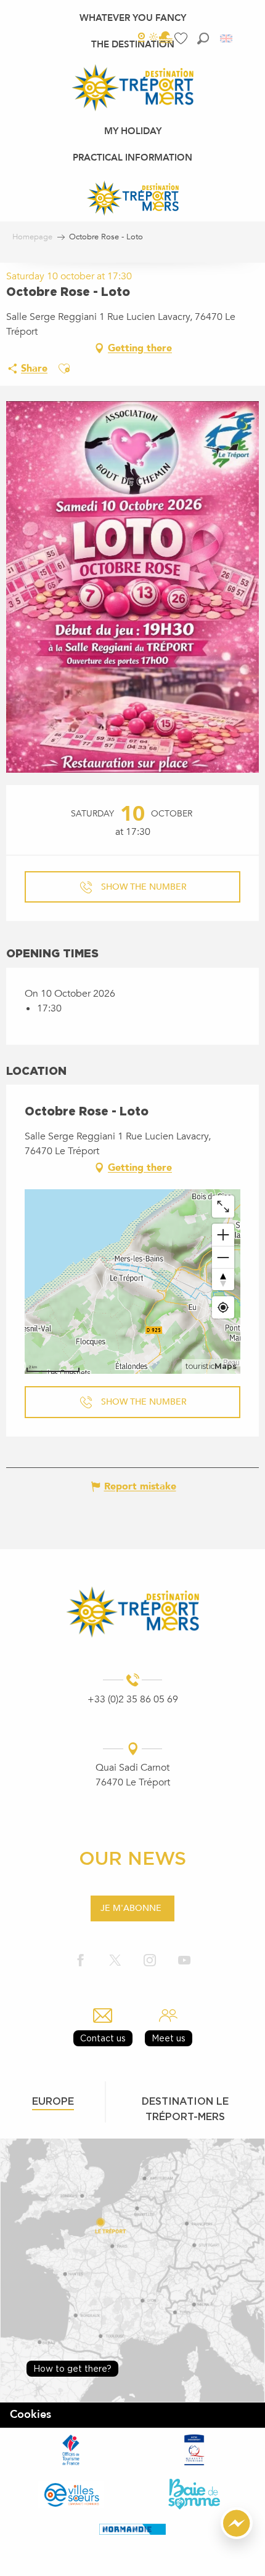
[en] (227, 38)
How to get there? (72, 2368)
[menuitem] (133, 18)
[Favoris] (182, 38)
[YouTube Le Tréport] (184, 1961)
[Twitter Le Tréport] (115, 1961)
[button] (203, 38)
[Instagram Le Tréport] (150, 1961)
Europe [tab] (53, 2101)
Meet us (169, 2038)
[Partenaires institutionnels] (71, 2450)
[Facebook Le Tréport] (81, 1961)
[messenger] (237, 2536)
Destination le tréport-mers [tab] (185, 2109)
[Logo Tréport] (133, 1612)
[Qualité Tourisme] (194, 2450)
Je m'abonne (131, 1908)
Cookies (31, 2415)
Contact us (103, 2038)
